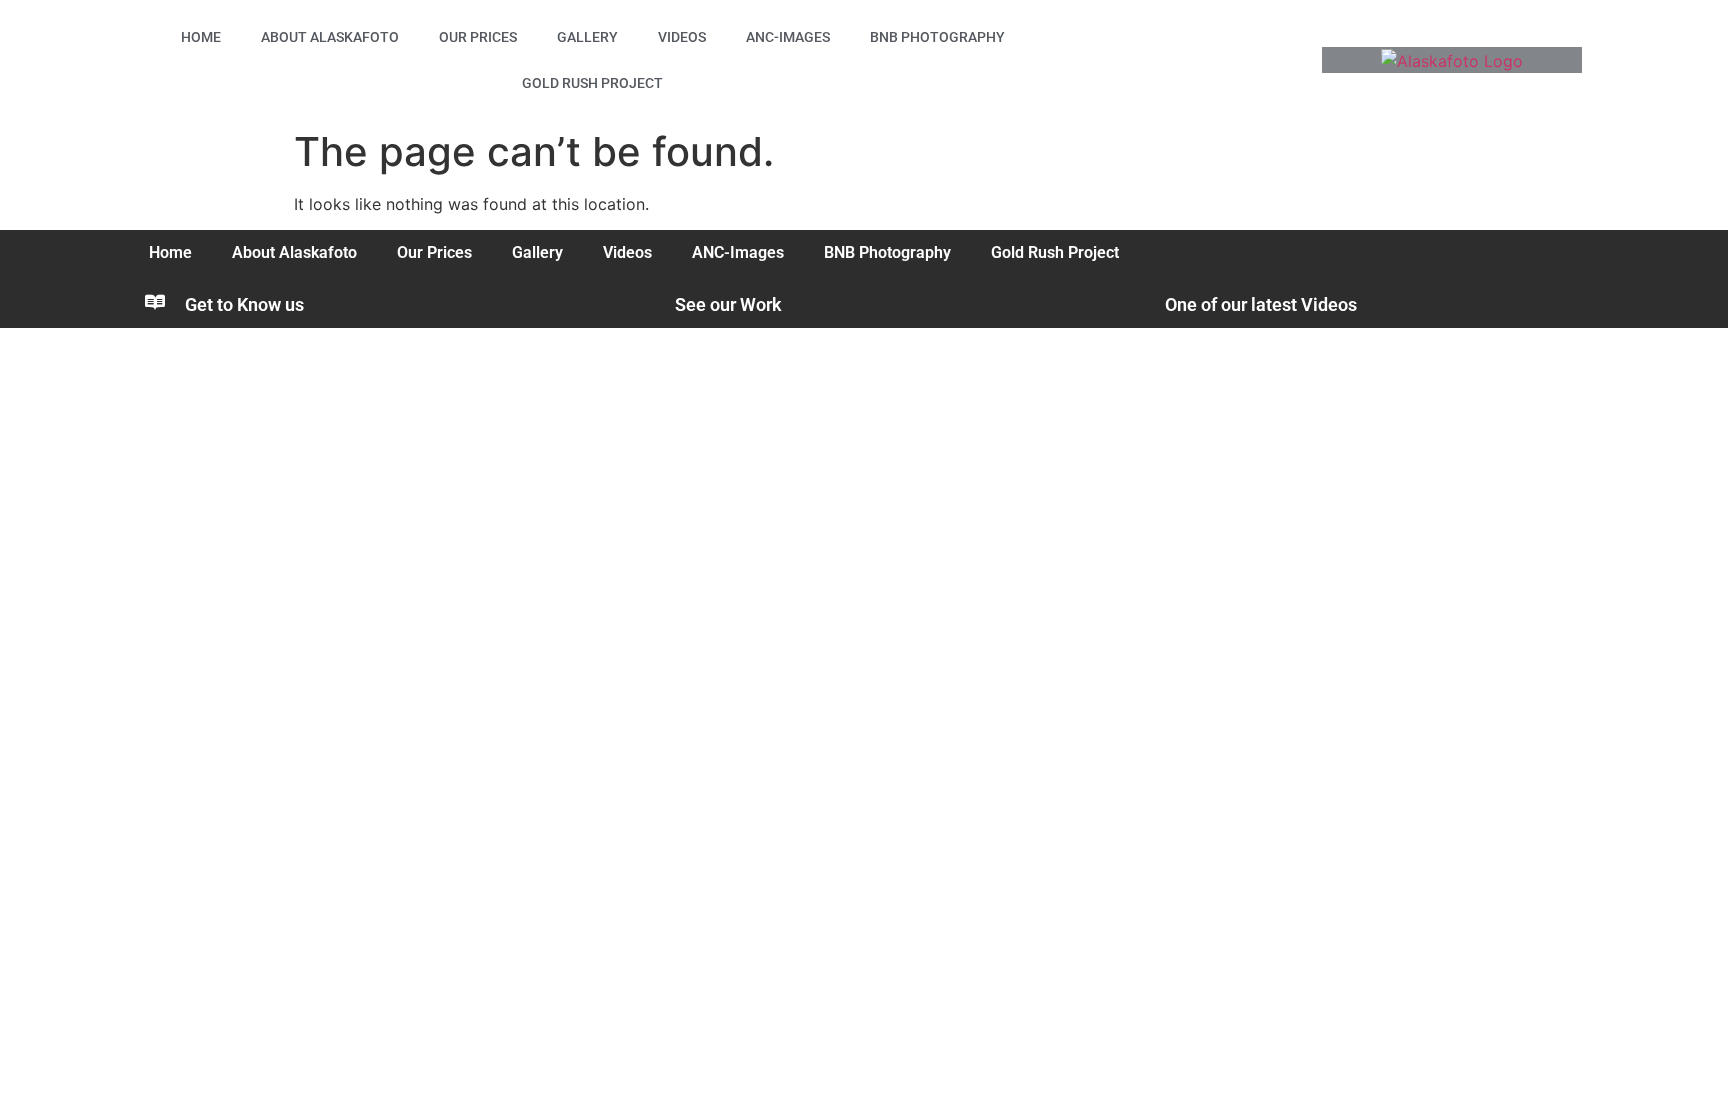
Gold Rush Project (592, 83)
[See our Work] (645, 302)
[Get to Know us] (155, 302)
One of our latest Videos (1261, 304)
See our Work (728, 304)
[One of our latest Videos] (1135, 302)
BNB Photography (937, 37)
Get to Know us (244, 304)
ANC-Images (788, 37)
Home (201, 37)
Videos (682, 37)
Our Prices (478, 37)
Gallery (587, 37)
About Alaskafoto (330, 37)
